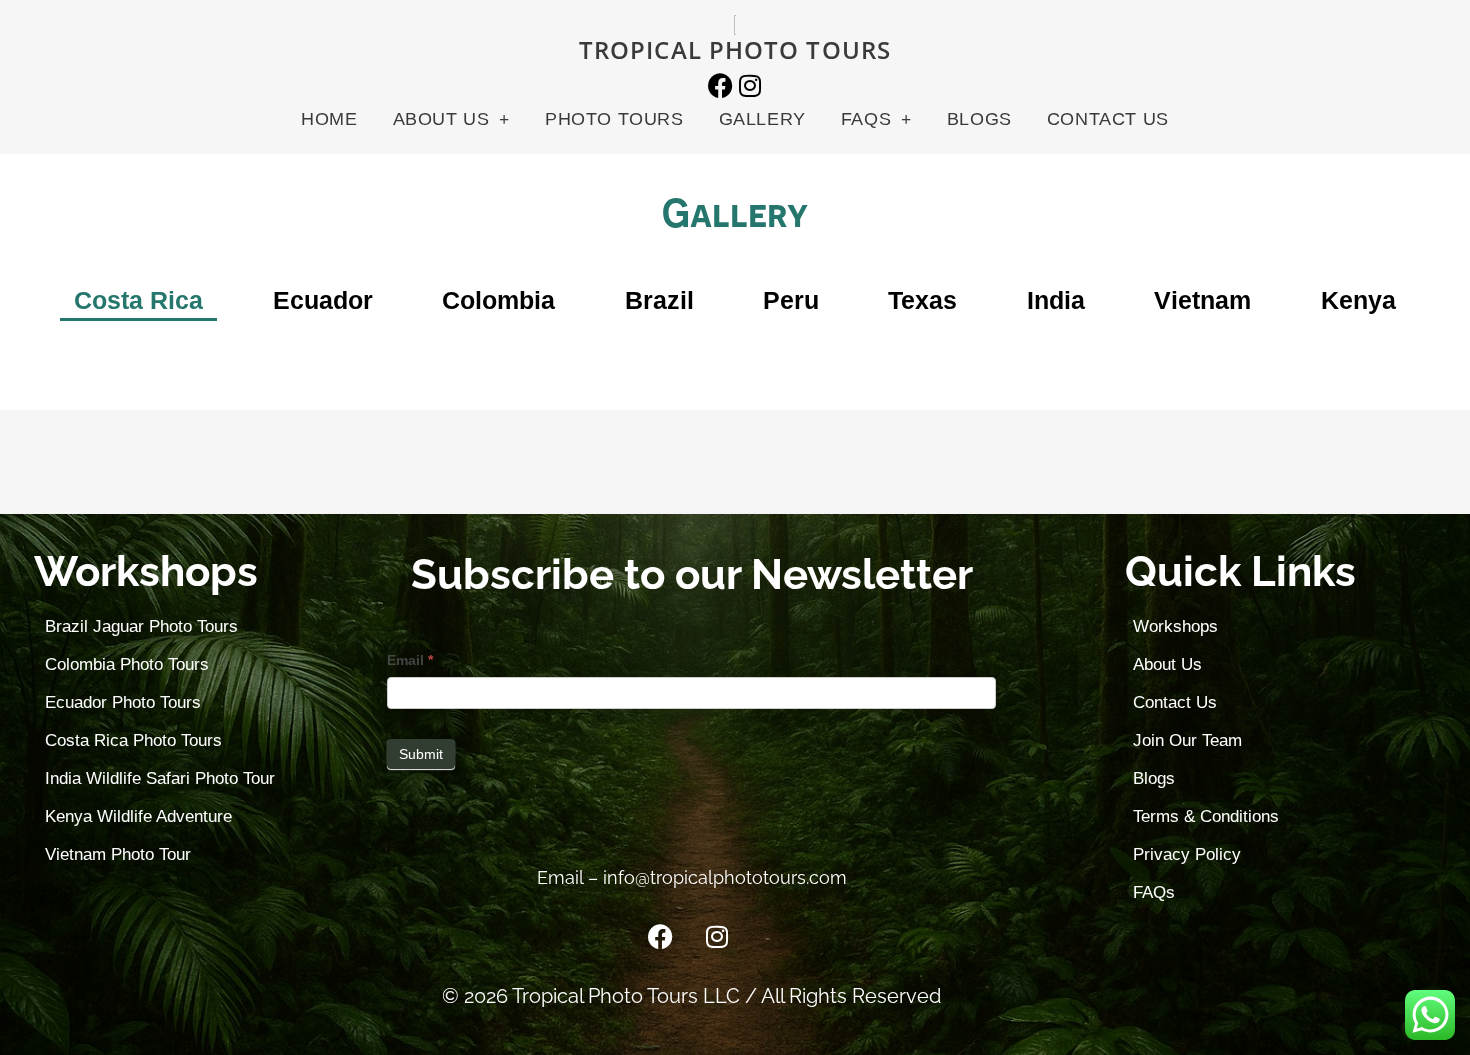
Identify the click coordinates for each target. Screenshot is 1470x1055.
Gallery (762, 119)
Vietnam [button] (1202, 300)
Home (329, 119)
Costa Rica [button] (138, 300)
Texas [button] (922, 300)
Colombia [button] (498, 300)
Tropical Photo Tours (735, 49)
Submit (421, 754)
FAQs (866, 119)
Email (410, 660)
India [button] (1056, 300)
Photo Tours (614, 119)
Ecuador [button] (323, 300)
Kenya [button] (1358, 300)
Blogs (979, 119)
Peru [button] (791, 300)
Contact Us (1108, 119)
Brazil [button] (659, 300)
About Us (441, 119)
